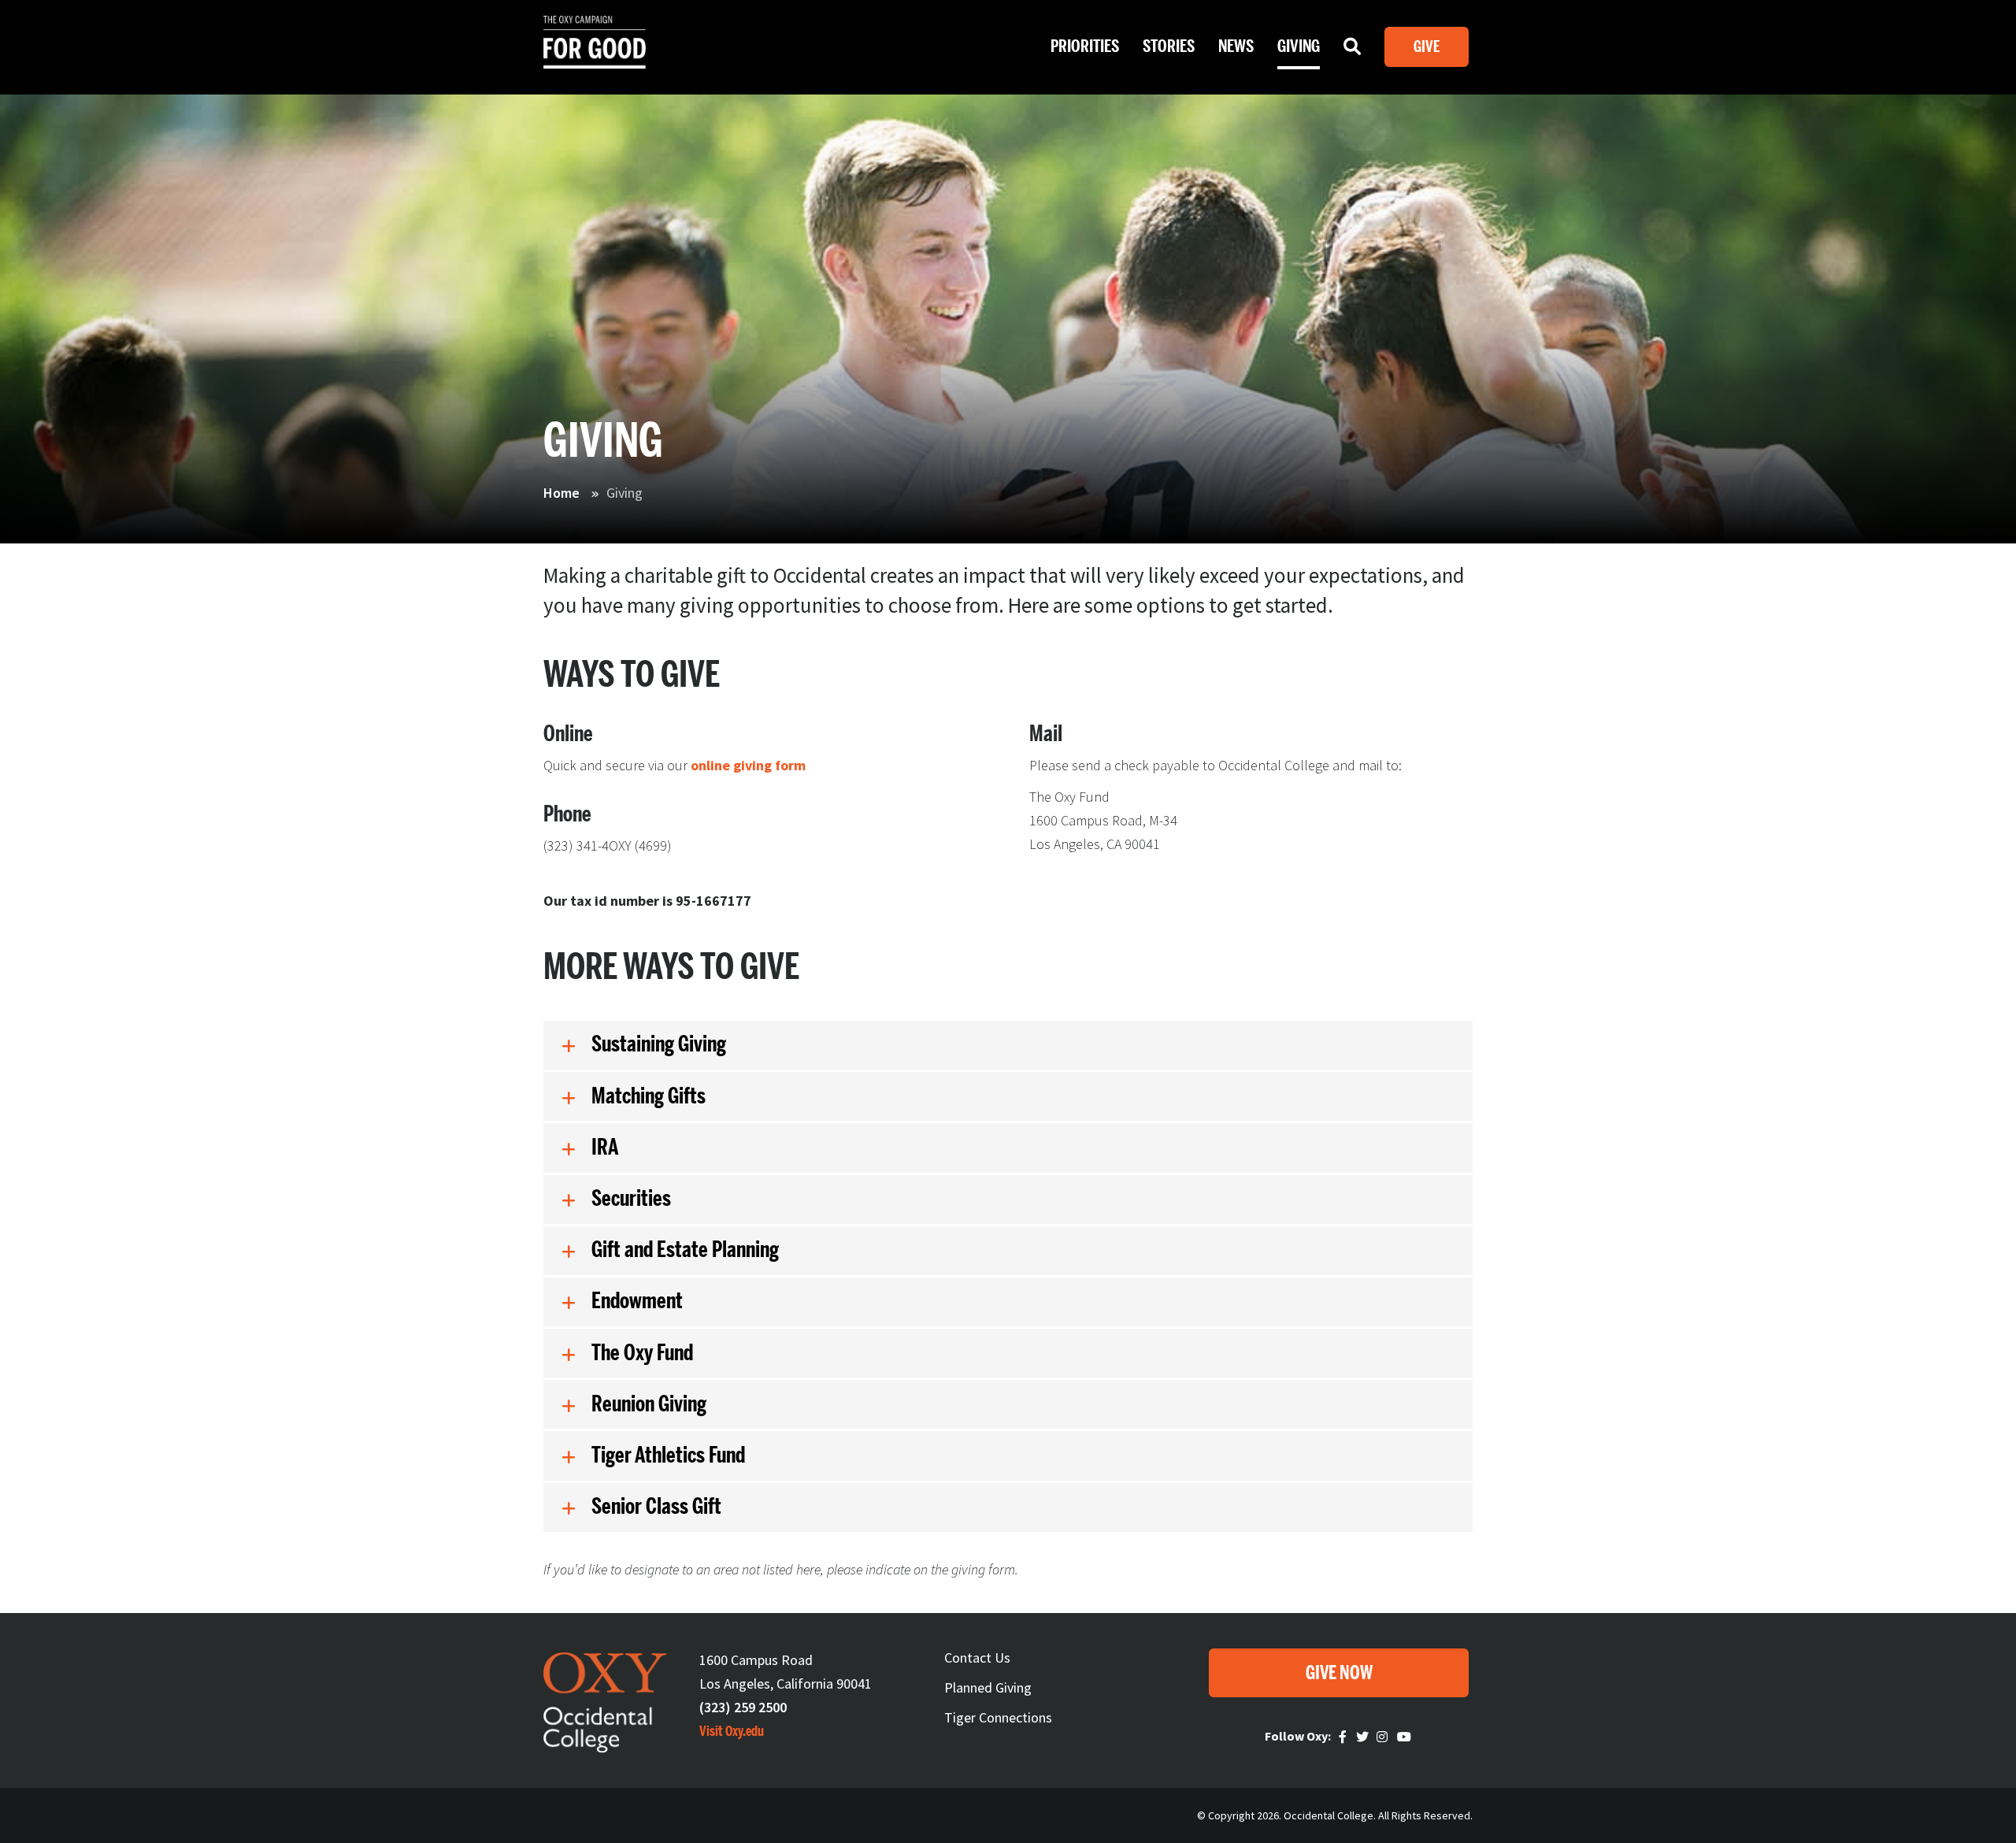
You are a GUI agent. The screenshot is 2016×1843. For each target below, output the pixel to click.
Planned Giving (988, 1687)
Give (1427, 47)
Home (561, 493)
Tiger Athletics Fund (668, 1455)
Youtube (1405, 1737)
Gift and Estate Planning (685, 1250)
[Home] (595, 55)
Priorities (1085, 46)
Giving (1299, 46)
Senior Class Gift (656, 1507)
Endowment (637, 1301)
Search (1352, 50)
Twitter (1364, 1737)
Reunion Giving (649, 1404)
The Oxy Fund (642, 1353)
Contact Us (977, 1658)
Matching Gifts (649, 1096)
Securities (631, 1199)
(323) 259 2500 (743, 1707)
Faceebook (1345, 1737)
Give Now (1339, 1673)
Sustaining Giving (659, 1044)
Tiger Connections (998, 1717)
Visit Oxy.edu (732, 1731)
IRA (605, 1148)
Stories (1169, 46)
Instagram (1384, 1737)
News (1236, 46)
